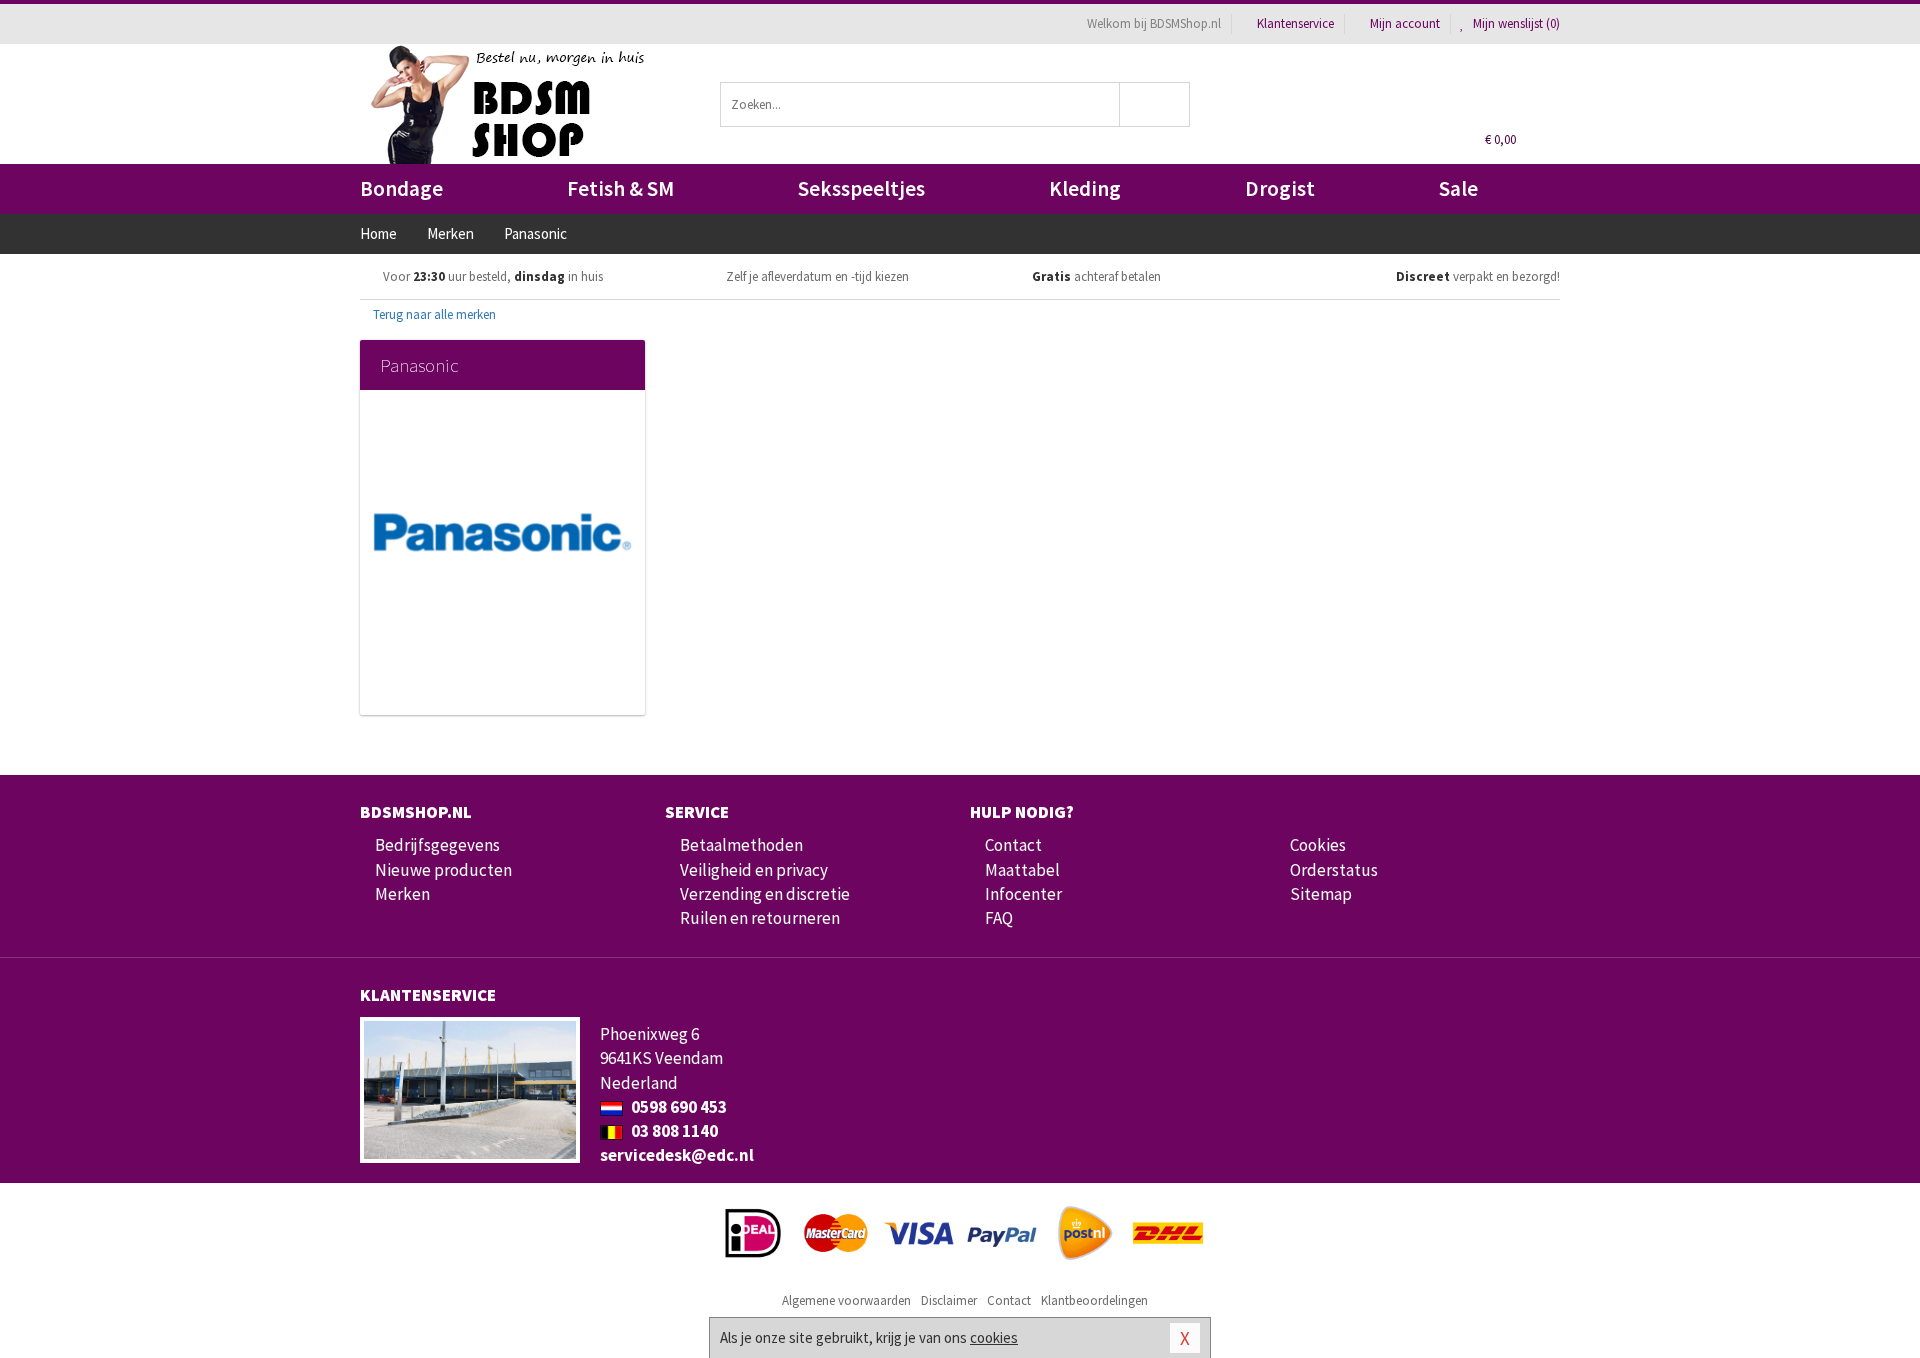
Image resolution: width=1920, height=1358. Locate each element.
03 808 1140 (673, 1131)
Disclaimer (949, 1300)
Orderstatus (1334, 870)
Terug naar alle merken (433, 314)
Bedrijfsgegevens (437, 845)
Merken (402, 894)
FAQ (999, 918)
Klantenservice (1295, 23)
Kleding (1085, 188)
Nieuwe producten (443, 870)
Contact (1013, 845)
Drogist (1280, 188)
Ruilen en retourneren (760, 918)
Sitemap (1321, 894)
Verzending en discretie (765, 894)
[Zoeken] (1155, 104)
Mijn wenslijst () (1515, 23)
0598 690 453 (677, 1107)
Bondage (401, 188)
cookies (994, 1337)
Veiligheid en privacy (754, 870)
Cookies (1318, 845)
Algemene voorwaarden (846, 1300)
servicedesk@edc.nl (677, 1155)
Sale (1458, 188)
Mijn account (1405, 23)
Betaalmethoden (741, 845)
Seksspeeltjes (861, 188)
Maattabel (1022, 870)
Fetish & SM (620, 188)
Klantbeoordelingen (1094, 1300)
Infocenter (1023, 894)
